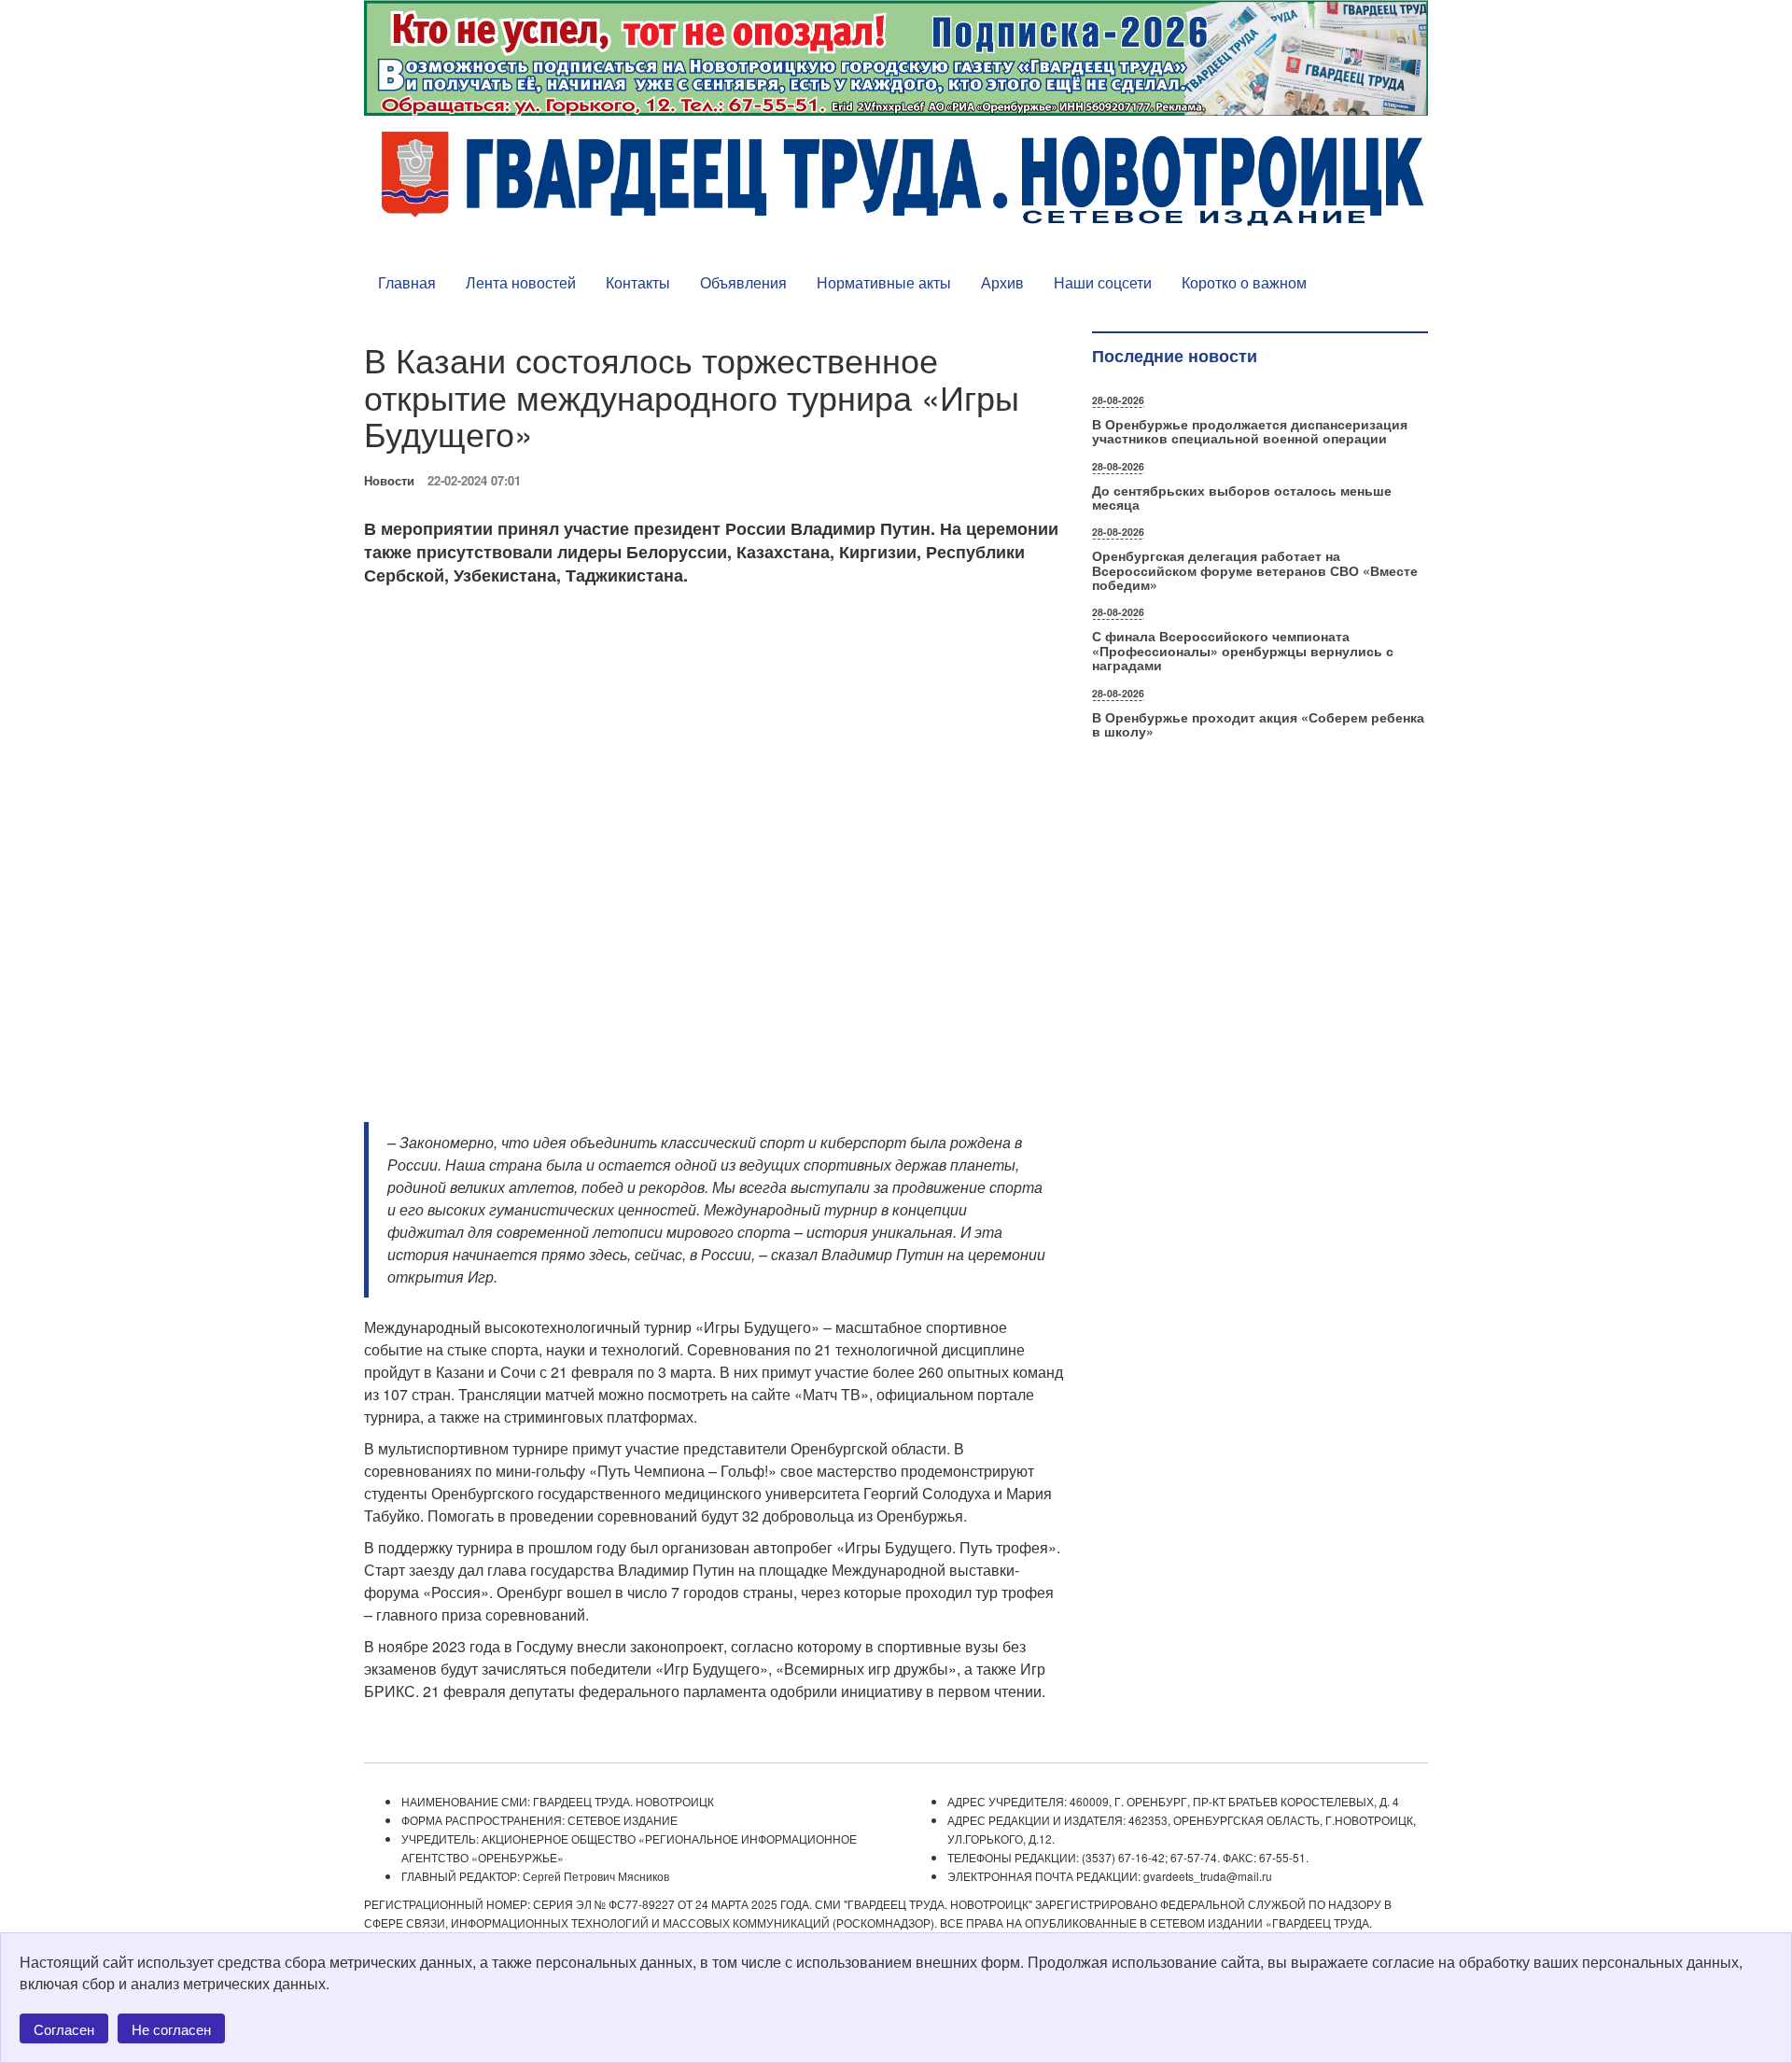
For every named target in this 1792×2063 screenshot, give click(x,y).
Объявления (743, 282)
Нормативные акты (884, 282)
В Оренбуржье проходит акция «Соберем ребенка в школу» (1258, 724)
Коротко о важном (1244, 282)
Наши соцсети (1103, 282)
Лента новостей (521, 282)
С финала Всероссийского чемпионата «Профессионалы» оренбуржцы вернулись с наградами (1243, 650)
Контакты (638, 282)
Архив (1002, 282)
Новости (389, 480)
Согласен (64, 2029)
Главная (407, 282)
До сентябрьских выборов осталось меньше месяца (1242, 497)
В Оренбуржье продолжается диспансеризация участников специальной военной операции (1250, 431)
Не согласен (171, 2029)
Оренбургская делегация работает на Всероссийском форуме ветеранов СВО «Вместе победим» (1255, 570)
